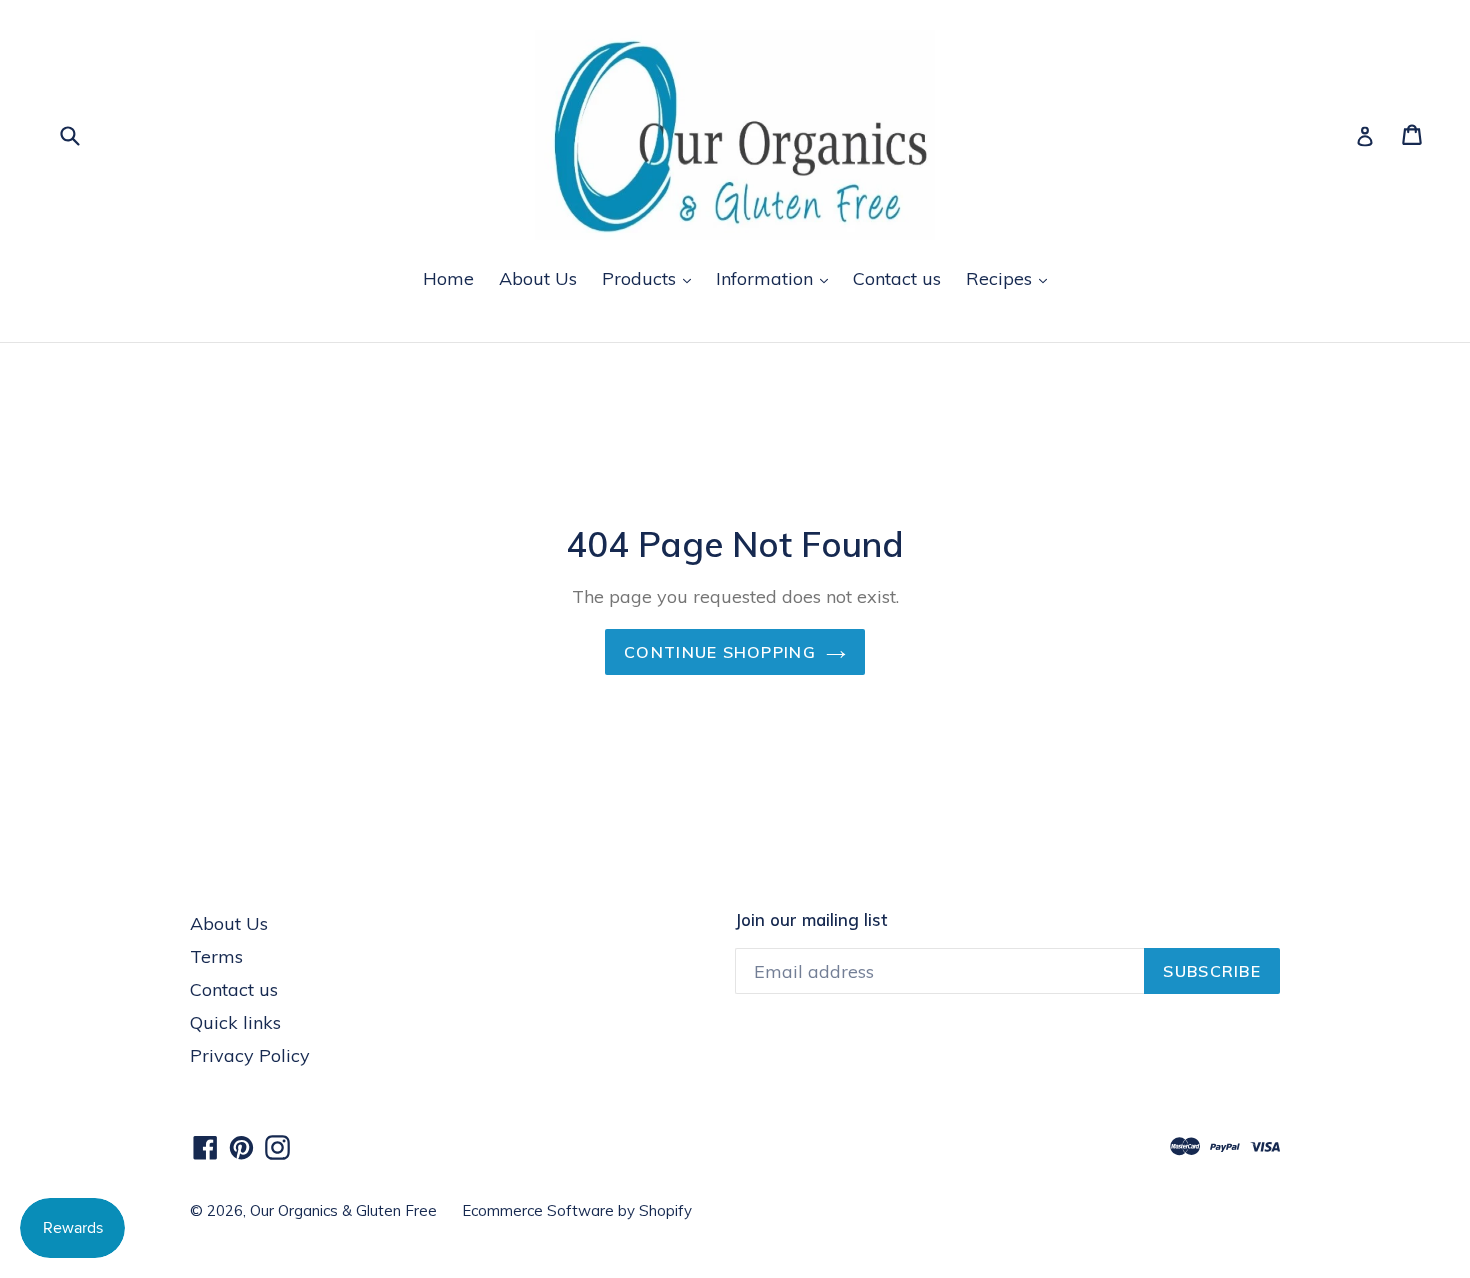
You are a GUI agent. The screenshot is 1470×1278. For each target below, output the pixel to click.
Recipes (1001, 278)
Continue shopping (720, 652)
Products (641, 278)
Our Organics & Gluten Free (343, 1210)
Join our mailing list (811, 920)
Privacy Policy (250, 1055)
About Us (538, 278)
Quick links (235, 1022)
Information (767, 278)
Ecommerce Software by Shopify (577, 1210)
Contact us (897, 278)
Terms (216, 956)
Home (448, 278)
